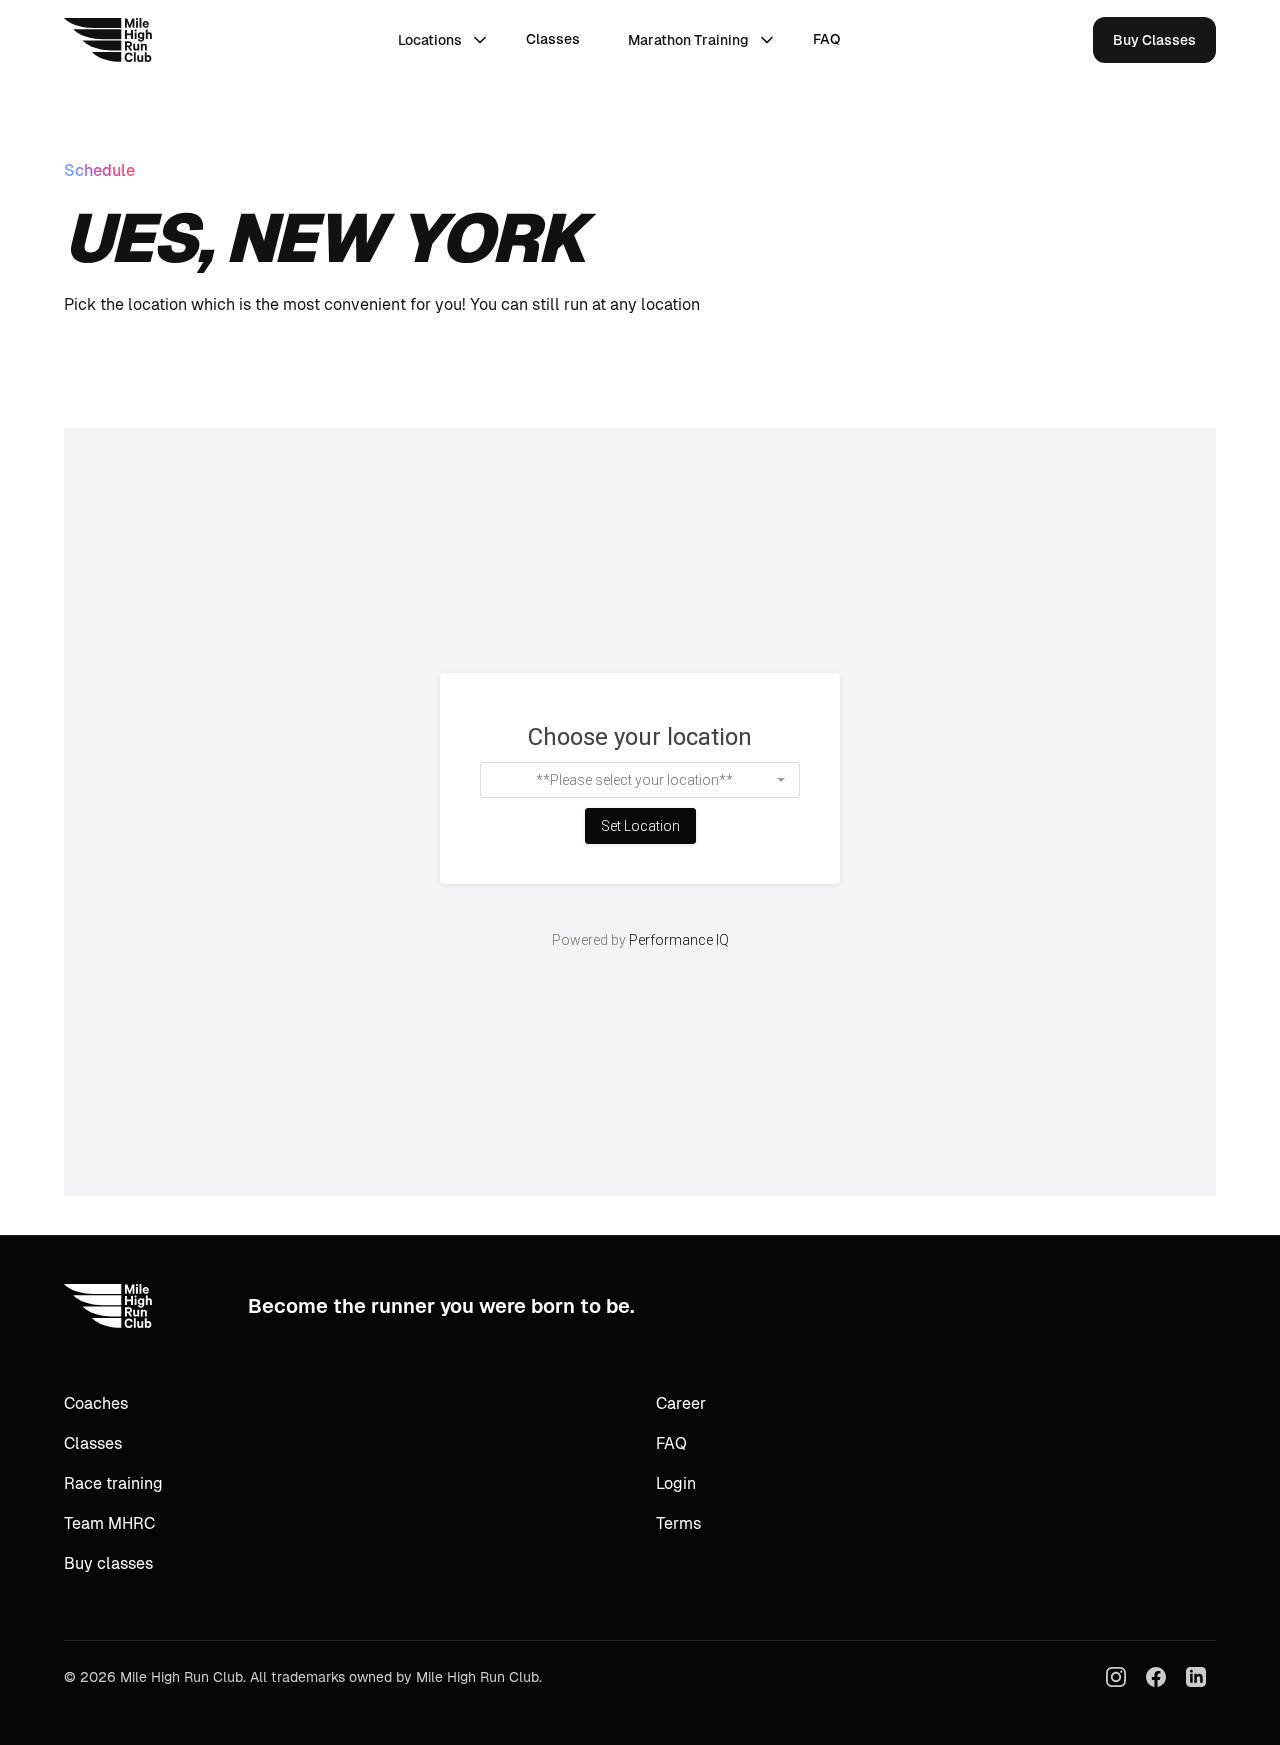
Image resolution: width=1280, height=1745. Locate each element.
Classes (553, 39)
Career (681, 1403)
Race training (113, 1483)
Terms (678, 1523)
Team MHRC (109, 1523)
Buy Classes (1154, 40)
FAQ (826, 39)
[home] (108, 40)
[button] (442, 40)
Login (676, 1483)
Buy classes (108, 1563)
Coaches (96, 1403)
